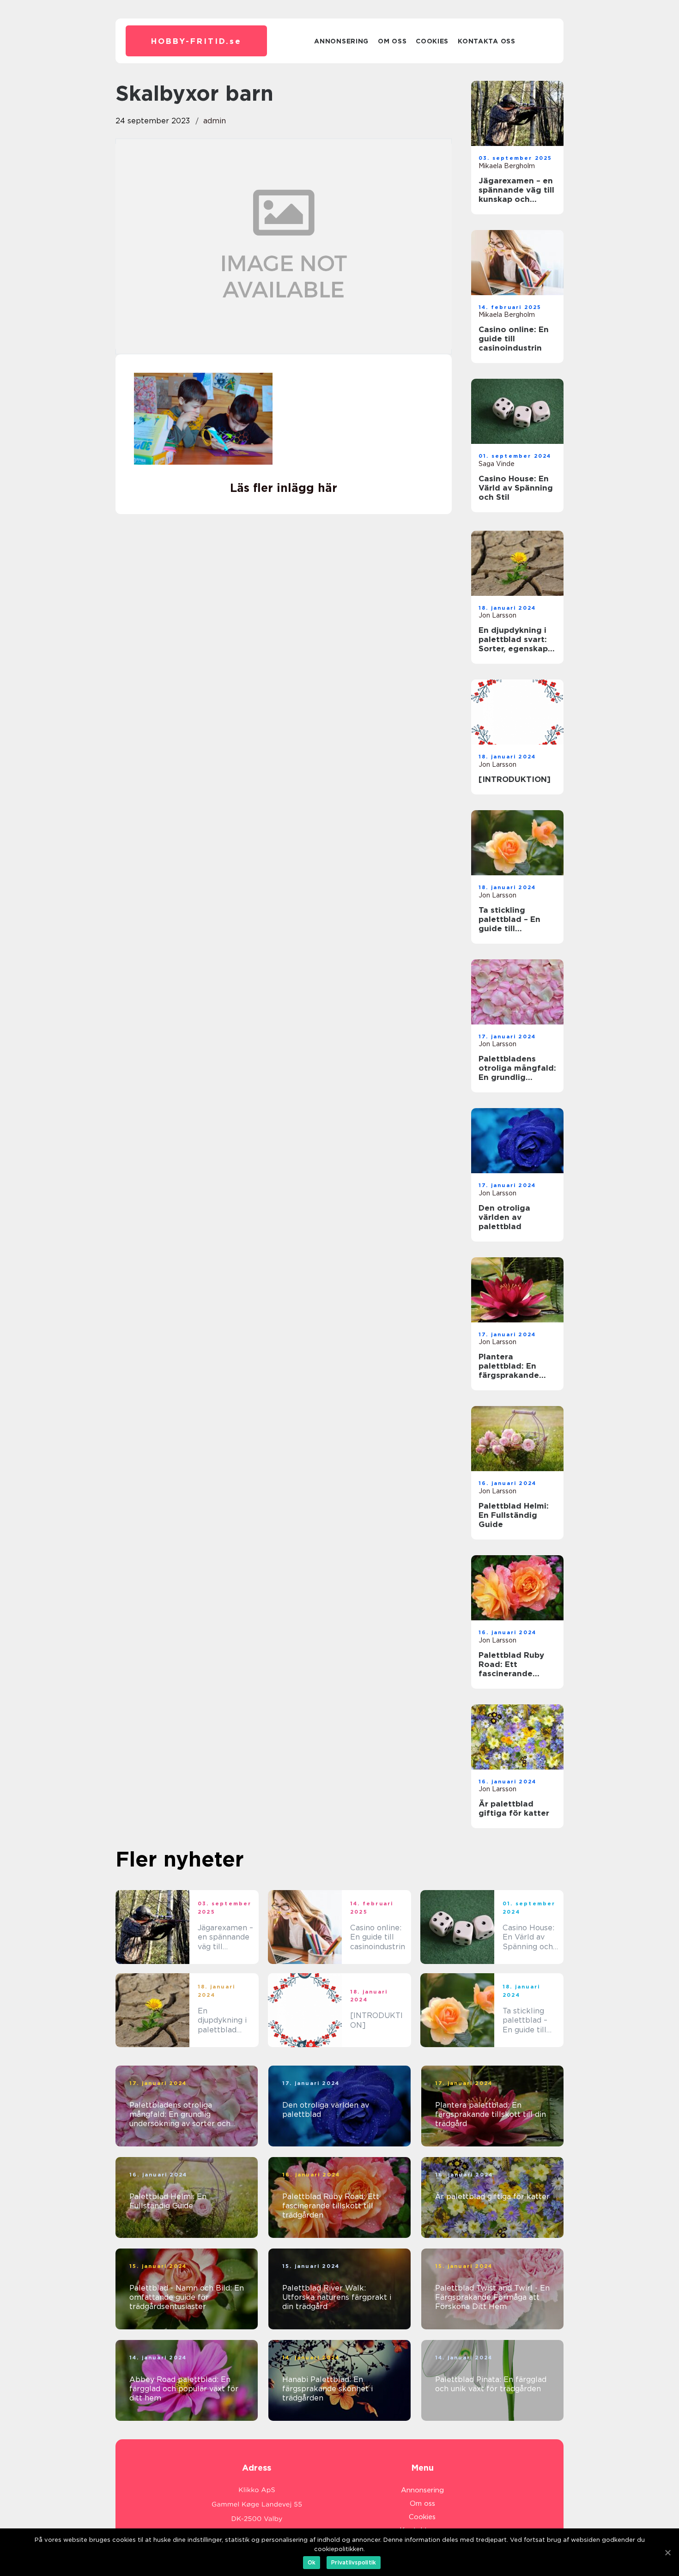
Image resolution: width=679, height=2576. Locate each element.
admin (215, 121)
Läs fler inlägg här (284, 488)
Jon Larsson (497, 615)
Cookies (432, 41)
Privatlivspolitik (354, 2562)
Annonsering (341, 41)
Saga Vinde (497, 464)
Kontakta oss (486, 41)
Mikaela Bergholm (507, 166)
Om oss (392, 41)
